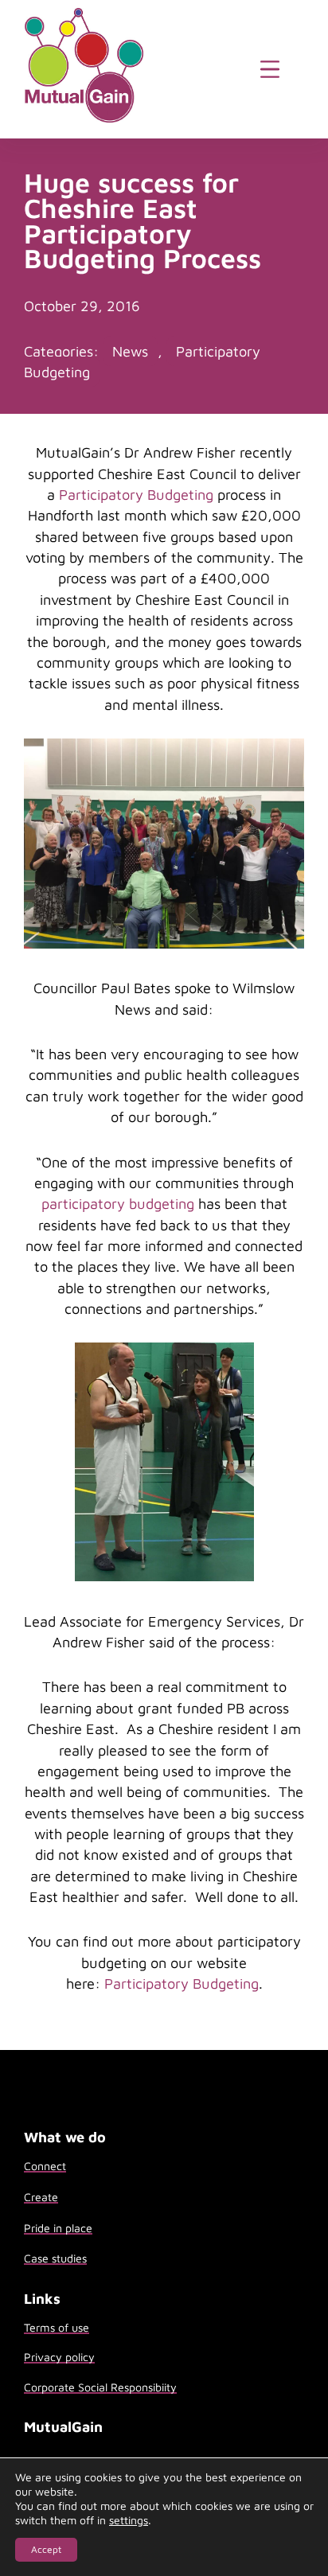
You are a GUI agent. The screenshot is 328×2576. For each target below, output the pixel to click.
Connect (45, 2166)
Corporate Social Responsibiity (100, 2387)
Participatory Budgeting (136, 494)
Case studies (55, 2258)
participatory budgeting (118, 1203)
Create (41, 2197)
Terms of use (57, 2327)
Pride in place (58, 2228)
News (130, 351)
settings (129, 2520)
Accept (46, 2549)
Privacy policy (59, 2357)
